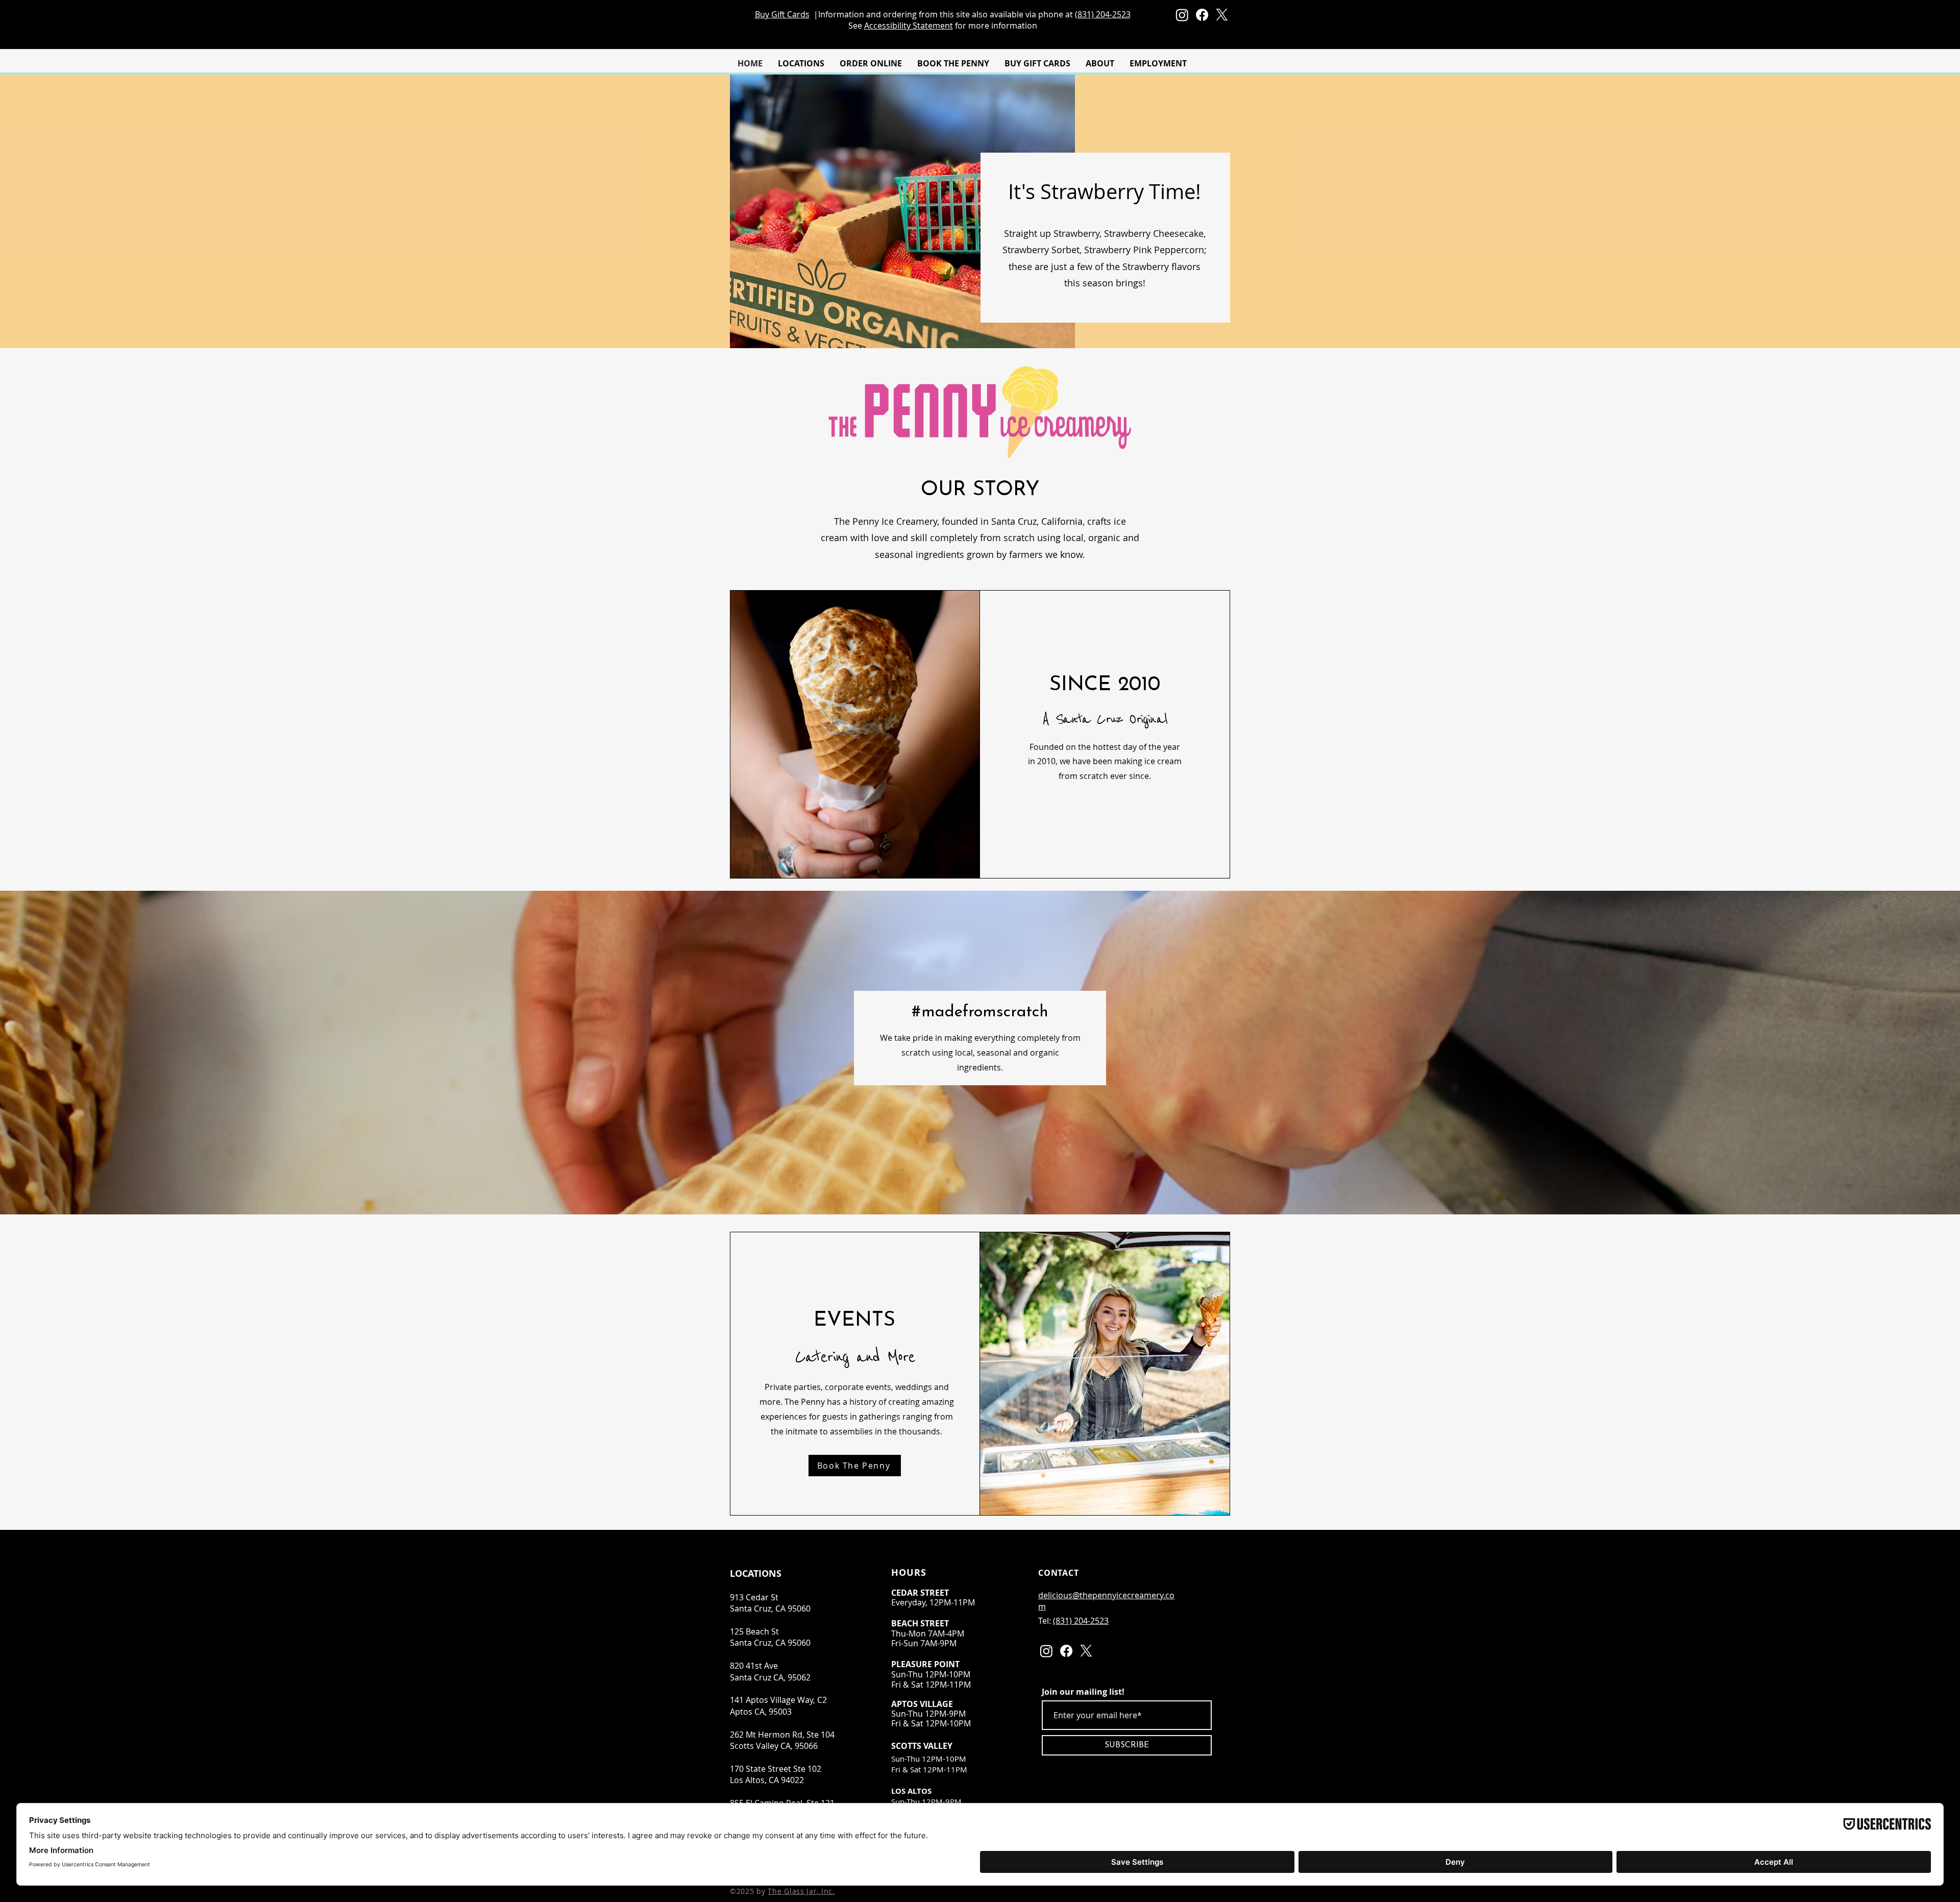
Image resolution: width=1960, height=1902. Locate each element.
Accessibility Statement (909, 26)
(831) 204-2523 (1103, 14)
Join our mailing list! (1083, 1692)
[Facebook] (1202, 15)
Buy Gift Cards (782, 14)
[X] (1222, 15)
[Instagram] (1182, 15)
